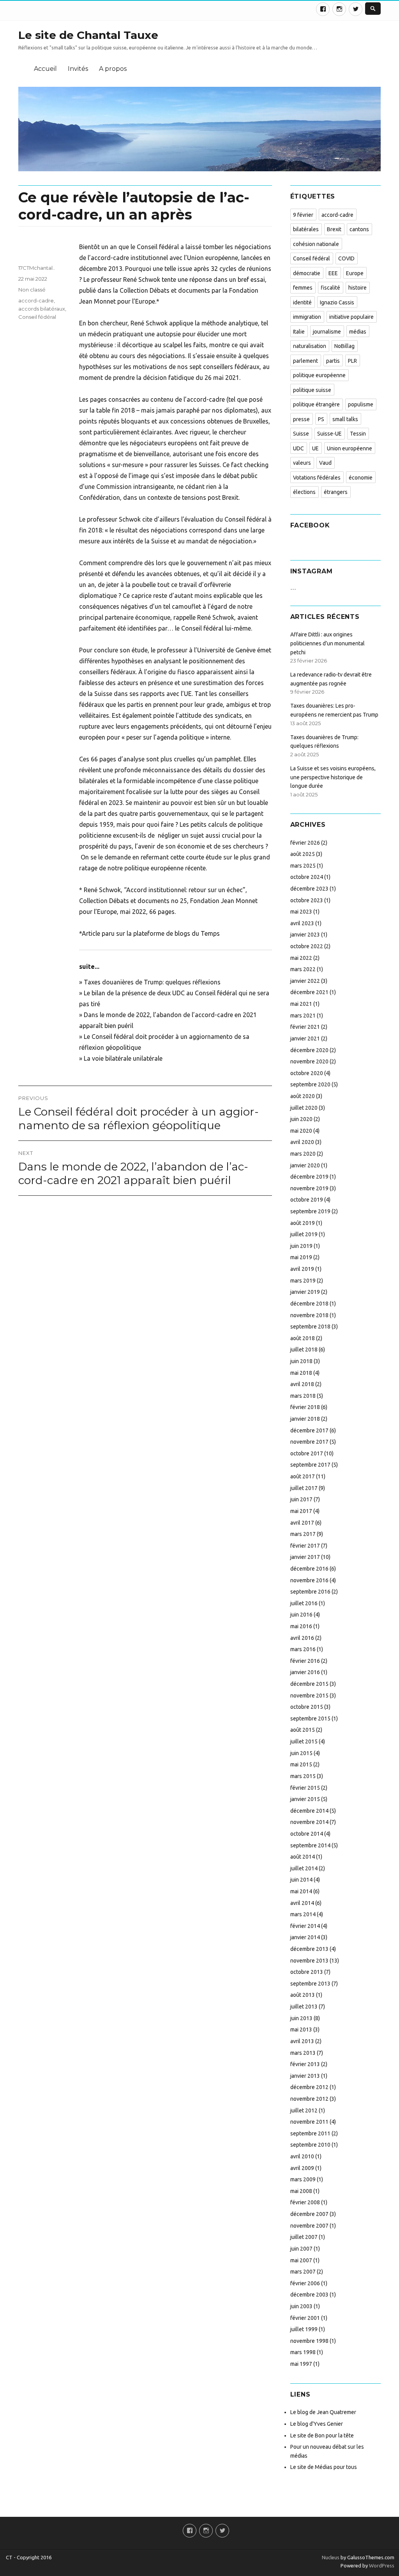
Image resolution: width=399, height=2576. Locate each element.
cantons (359, 229)
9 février (303, 215)
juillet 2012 (304, 2110)
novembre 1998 (309, 2341)
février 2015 (305, 1788)
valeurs (302, 463)
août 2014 (303, 1857)
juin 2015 (301, 1753)
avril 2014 (302, 1903)
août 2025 (303, 854)
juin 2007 (301, 2249)
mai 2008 (301, 2191)
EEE (333, 273)
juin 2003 (301, 2306)
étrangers (336, 492)
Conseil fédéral (37, 317)
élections (304, 492)
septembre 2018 (310, 1327)
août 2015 (303, 1730)
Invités (78, 69)
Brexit (334, 229)
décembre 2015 (309, 1684)
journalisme (327, 332)
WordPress (381, 2565)
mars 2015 (303, 1776)
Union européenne (350, 448)
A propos (113, 69)
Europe (355, 273)
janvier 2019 (305, 1292)
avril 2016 (302, 1638)
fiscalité (330, 288)
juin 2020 (301, 1119)
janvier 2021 (305, 1038)
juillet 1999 (304, 2329)
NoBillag (344, 346)
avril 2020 (302, 1142)
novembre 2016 (309, 1580)
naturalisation (310, 346)
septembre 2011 (310, 2133)
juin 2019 (301, 1246)
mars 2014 (303, 1914)
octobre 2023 (307, 900)
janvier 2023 (305, 935)
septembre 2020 (310, 1084)
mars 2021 (303, 1016)
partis (333, 361)
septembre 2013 (310, 1984)
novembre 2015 (309, 1696)
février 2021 (305, 1027)
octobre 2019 (307, 1200)
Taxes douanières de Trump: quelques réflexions (152, 982)
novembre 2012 (309, 2099)
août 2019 (303, 1223)
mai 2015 (301, 1764)
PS (321, 419)
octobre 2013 (307, 1972)
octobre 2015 (307, 1707)
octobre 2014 (307, 1834)
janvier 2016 (305, 1672)
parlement (305, 361)
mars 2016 (303, 1649)
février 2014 (305, 1926)
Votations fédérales (317, 478)
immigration (307, 317)
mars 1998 (303, 2352)
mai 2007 (301, 2260)
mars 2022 (303, 969)
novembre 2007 (309, 2226)
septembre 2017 (310, 1465)
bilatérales (306, 229)
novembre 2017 (309, 1442)
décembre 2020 (309, 1050)
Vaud (325, 463)
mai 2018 (301, 1373)
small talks (345, 419)
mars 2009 (303, 2179)
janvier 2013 (305, 2076)
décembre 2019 (309, 1177)
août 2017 (303, 1476)
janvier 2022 (305, 981)
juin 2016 (301, 1615)
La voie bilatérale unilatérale (123, 1058)
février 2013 (305, 2064)
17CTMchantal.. (37, 268)
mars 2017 (303, 1534)
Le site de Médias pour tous (324, 2467)
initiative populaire (351, 317)
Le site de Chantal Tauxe (88, 35)
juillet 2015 (304, 1741)
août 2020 (303, 1096)
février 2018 (305, 1407)
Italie (299, 332)
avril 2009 (302, 2168)
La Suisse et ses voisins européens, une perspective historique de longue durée (333, 777)
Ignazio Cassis (337, 302)
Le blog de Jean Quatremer (323, 2412)
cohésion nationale (316, 244)
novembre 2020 (309, 1061)
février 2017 (305, 1546)
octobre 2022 (307, 946)
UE (315, 448)
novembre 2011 (309, 2122)
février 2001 (305, 2318)
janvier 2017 (305, 1557)
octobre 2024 (307, 877)
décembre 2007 (309, 2214)
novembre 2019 (309, 1188)
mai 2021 (301, 1004)
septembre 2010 (310, 2145)
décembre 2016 (309, 1569)
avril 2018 (302, 1384)
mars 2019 (303, 1281)
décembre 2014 (309, 1811)
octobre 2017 (307, 1453)
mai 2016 (301, 1626)
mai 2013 (301, 2030)
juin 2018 (301, 1361)
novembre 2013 (309, 1961)
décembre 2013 (309, 1949)
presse (301, 419)
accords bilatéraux (42, 309)
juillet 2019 (304, 1234)
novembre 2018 (309, 1315)
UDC (298, 448)
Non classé (32, 290)
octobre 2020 (307, 1073)
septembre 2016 (310, 1592)
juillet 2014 (304, 1868)
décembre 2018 (309, 1304)
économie (361, 478)
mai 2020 (301, 1131)
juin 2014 (301, 1880)
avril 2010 (302, 2156)
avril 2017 (302, 1523)
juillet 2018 (304, 1350)
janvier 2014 (305, 1937)
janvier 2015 (305, 1799)
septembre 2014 (310, 1845)
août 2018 (303, 1338)
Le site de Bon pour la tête (322, 2435)
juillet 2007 (304, 2237)
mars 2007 (303, 2272)
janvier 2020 (305, 1165)
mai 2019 (301, 1257)
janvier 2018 (305, 1419)
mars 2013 (303, 2053)
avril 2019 (302, 1269)
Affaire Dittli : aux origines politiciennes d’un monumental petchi (327, 643)
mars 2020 (303, 1154)
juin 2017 (301, 1499)
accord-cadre (36, 300)
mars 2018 (303, 1396)
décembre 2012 (309, 2087)
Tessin (358, 434)
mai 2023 (301, 912)
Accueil (45, 69)
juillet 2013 (304, 2007)
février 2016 (305, 1661)
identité (302, 302)
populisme (361, 404)
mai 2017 (301, 1511)
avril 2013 (302, 2041)
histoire (358, 288)
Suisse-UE (329, 434)
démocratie (307, 273)
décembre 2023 (309, 889)
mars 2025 (303, 866)
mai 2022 (301, 958)
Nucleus (331, 2557)
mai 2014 (301, 1891)
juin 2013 (301, 2018)
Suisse (301, 434)
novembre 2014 (309, 1822)
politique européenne (319, 375)
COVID (346, 258)
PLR (352, 361)
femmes (303, 288)
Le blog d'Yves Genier (317, 2424)
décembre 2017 (309, 1430)
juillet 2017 (304, 1488)
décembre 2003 (309, 2295)
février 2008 (305, 2202)
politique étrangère (316, 404)
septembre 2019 (310, 1211)
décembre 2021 (309, 992)
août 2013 (303, 1995)
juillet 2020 (304, 1108)
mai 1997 (301, 2364)
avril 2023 (302, 923)
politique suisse (312, 390)
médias (358, 332)
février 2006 (305, 2283)
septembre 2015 (310, 1719)
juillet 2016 (304, 1603)
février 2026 (305, 843)
